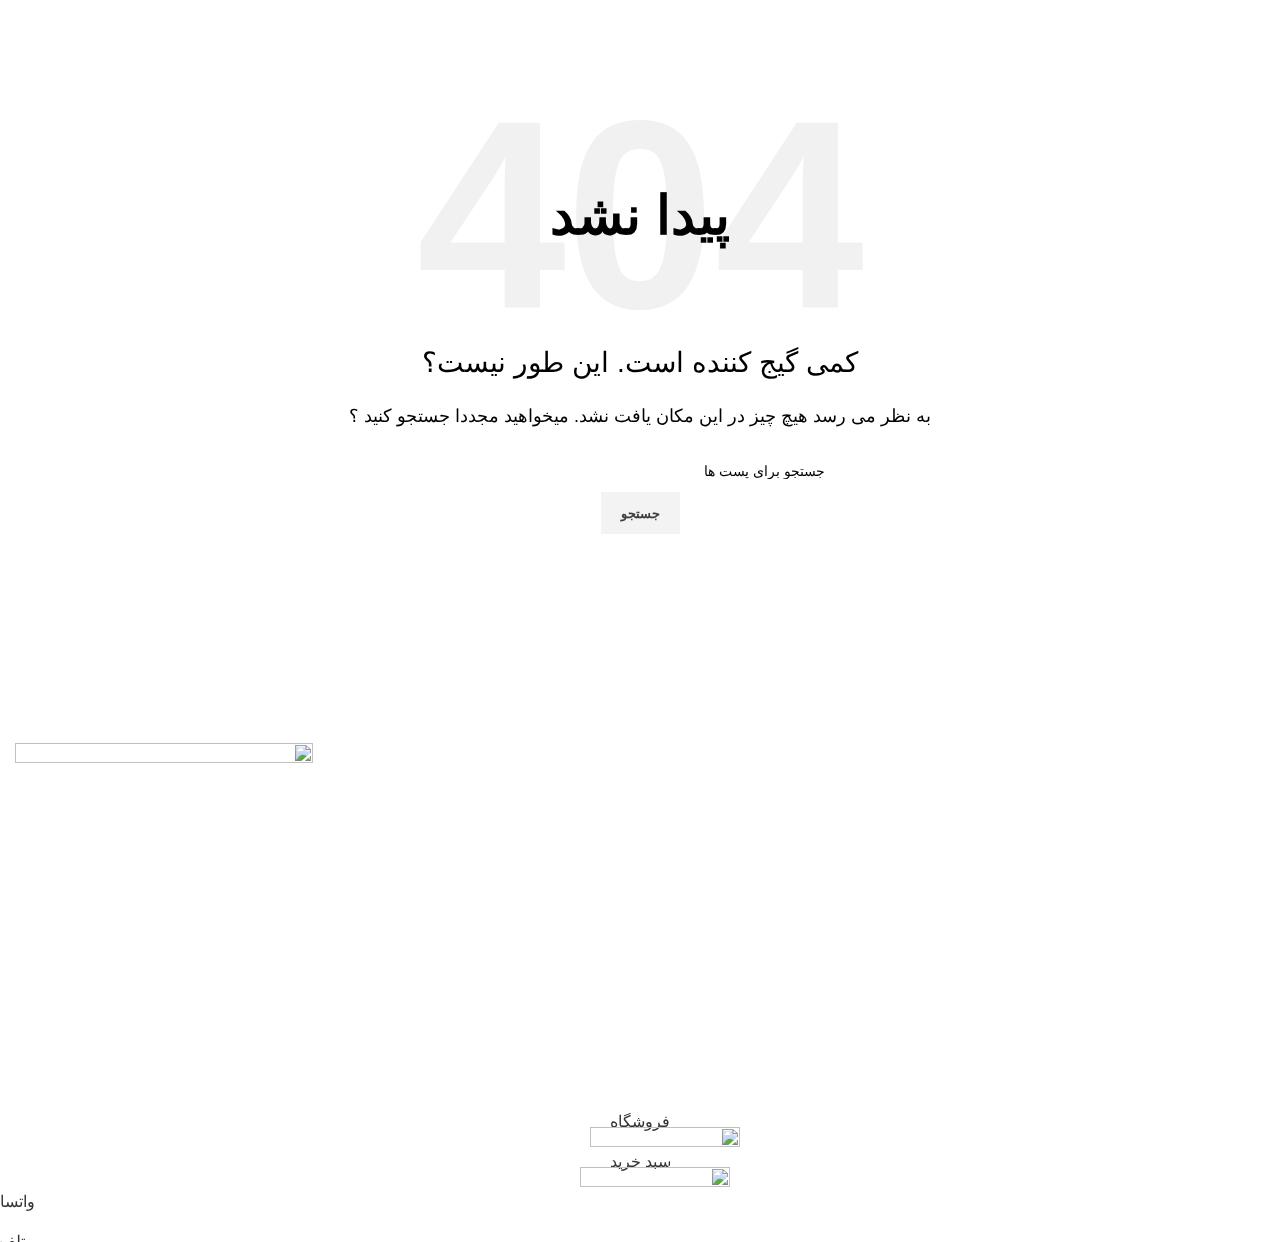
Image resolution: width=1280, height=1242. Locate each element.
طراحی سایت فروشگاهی (1179, 1088)
